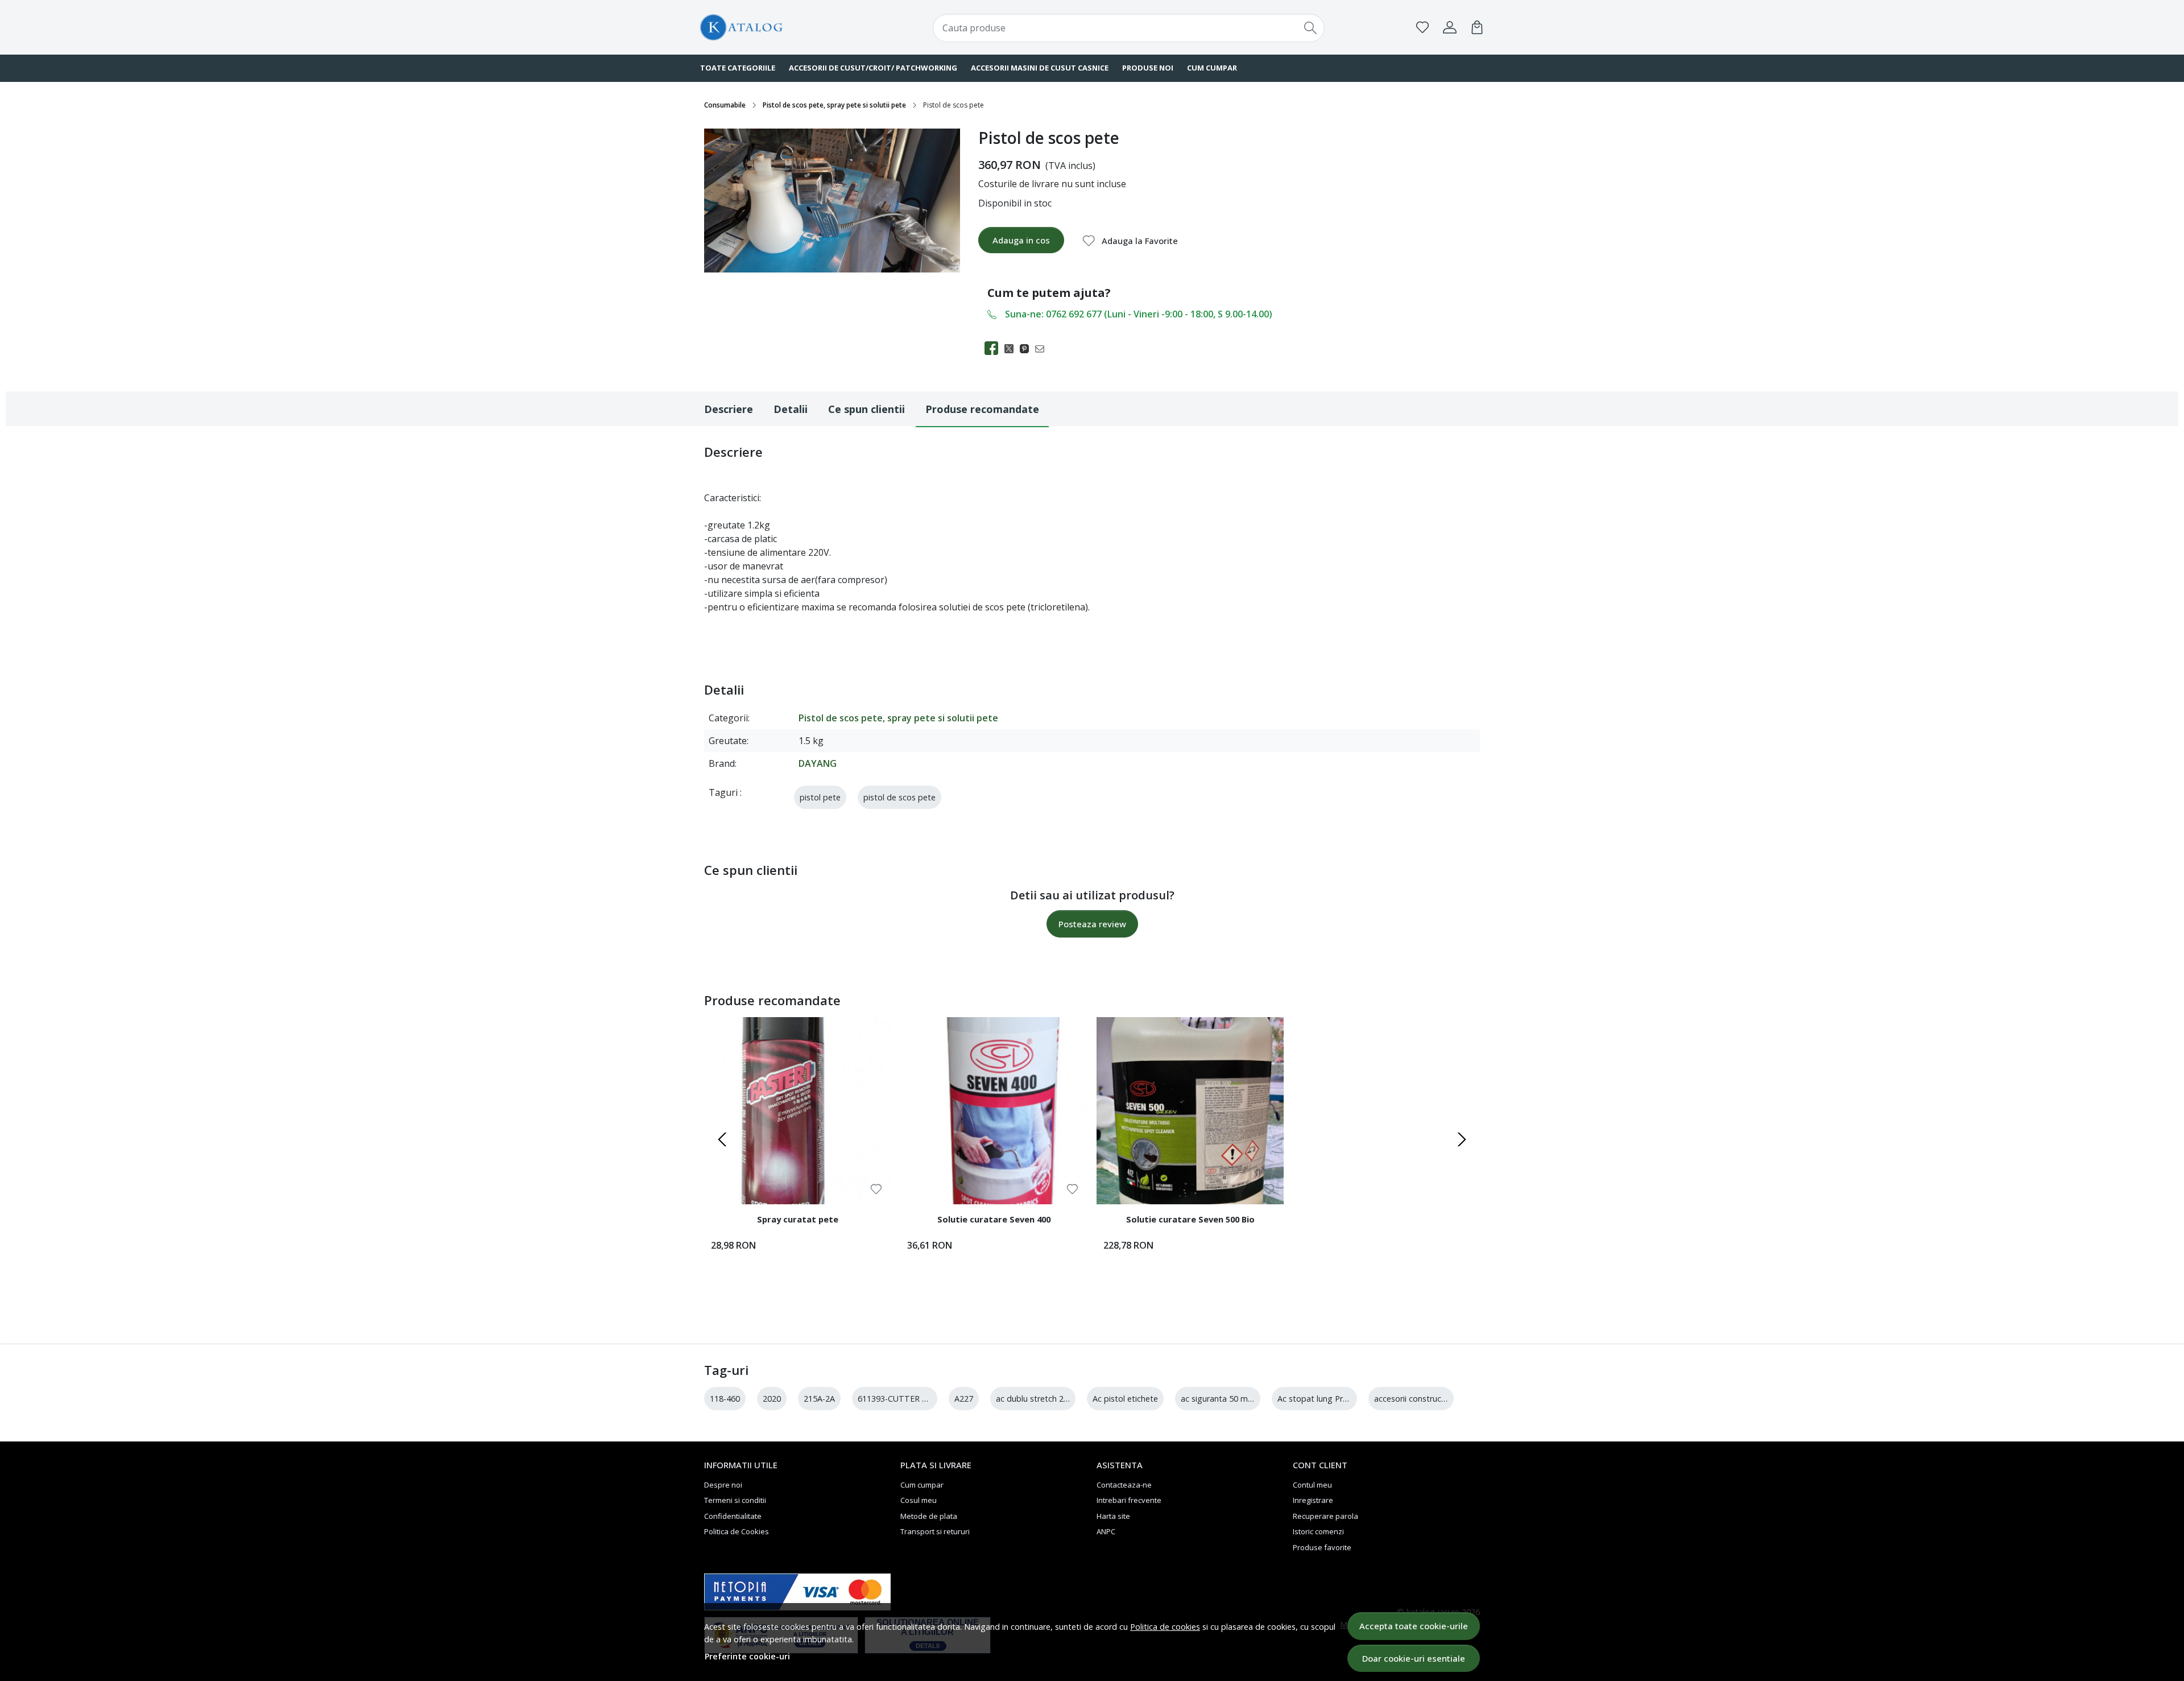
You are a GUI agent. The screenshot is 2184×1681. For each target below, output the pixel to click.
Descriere (729, 409)
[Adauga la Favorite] (876, 1189)
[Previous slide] (722, 1139)
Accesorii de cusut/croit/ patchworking (873, 68)
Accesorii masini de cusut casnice (1040, 68)
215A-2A (819, 1399)
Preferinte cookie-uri (747, 1656)
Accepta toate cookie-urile (1414, 1626)
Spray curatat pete (798, 1219)
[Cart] (1477, 27)
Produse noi (1148, 68)
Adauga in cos (1021, 240)
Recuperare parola (1325, 1516)
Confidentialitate (733, 1516)
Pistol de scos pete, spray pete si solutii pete (834, 105)
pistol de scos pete (899, 797)
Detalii (791, 409)
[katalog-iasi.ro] (771, 28)
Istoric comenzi (1318, 1531)
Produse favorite (1322, 1547)
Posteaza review (1092, 924)
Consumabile (725, 105)
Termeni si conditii (735, 1500)
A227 (964, 1399)
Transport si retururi (935, 1531)
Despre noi (723, 1485)
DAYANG (818, 763)
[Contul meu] (1450, 27)
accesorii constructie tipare (1425, 1399)
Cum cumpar (1212, 68)
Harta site (1113, 1516)
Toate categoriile (738, 68)
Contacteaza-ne (1124, 1485)
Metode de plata (929, 1516)
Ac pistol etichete (1125, 1399)
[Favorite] (1422, 27)
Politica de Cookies (737, 1531)
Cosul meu (919, 1500)
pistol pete (820, 797)
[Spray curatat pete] (798, 1111)
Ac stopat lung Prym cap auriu (1334, 1399)
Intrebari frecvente (1129, 1500)
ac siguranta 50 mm (1218, 1399)
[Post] (1012, 348)
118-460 (725, 1399)
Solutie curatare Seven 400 (994, 1219)
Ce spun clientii (866, 409)
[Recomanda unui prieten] (1043, 348)
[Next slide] (1462, 1139)
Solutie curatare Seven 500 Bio (1190, 1219)
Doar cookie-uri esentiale (1414, 1658)
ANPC (1106, 1531)
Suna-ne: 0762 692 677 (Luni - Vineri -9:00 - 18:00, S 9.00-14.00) (1139, 314)
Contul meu (1312, 1485)
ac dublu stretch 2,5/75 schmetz (1056, 1399)
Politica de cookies (1165, 1627)
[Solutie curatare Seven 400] (994, 1111)
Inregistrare (1313, 1500)
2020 (772, 1399)
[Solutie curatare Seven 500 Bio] (1190, 1111)
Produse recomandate (982, 409)
